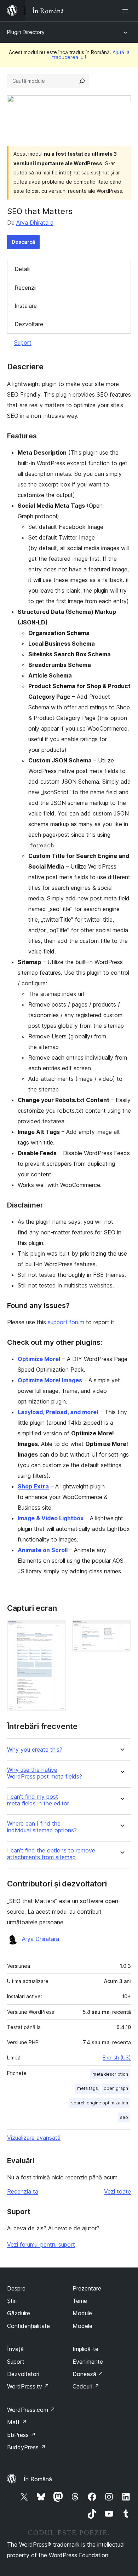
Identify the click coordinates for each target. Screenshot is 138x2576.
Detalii (22, 269)
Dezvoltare (29, 324)
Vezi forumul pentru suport (41, 2244)
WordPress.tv (28, 2386)
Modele (82, 2326)
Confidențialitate (28, 2326)
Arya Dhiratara (35, 223)
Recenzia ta (23, 2191)
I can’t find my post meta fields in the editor (38, 1800)
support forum (66, 1322)
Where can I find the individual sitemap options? (42, 1827)
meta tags (88, 2088)
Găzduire (19, 2313)
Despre (16, 2288)
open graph (116, 2088)
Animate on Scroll (43, 1550)
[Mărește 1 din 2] (57, 1629)
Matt (17, 2422)
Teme (80, 2301)
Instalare (26, 306)
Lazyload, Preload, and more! (58, 1412)
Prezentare (87, 2288)
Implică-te (85, 2349)
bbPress (21, 2435)
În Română (38, 2479)
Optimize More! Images (50, 1380)
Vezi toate (117, 2191)
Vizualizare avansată (34, 2138)
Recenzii (25, 288)
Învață (15, 2349)
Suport (23, 342)
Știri (12, 2301)
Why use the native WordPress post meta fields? (45, 1773)
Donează (88, 2374)
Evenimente (88, 2362)
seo (124, 2117)
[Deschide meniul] (127, 11)
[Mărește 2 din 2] (121, 1629)
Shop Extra (33, 1486)
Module (82, 2313)
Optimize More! (39, 1359)
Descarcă (23, 242)
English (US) (117, 2058)
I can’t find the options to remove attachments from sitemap (51, 1854)
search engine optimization (100, 2103)
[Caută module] (82, 81)
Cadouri (86, 2386)
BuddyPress (26, 2447)
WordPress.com (31, 2410)
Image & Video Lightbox (51, 1518)
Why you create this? (35, 1750)
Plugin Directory (26, 32)
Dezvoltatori (23, 2374)
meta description (110, 2074)
